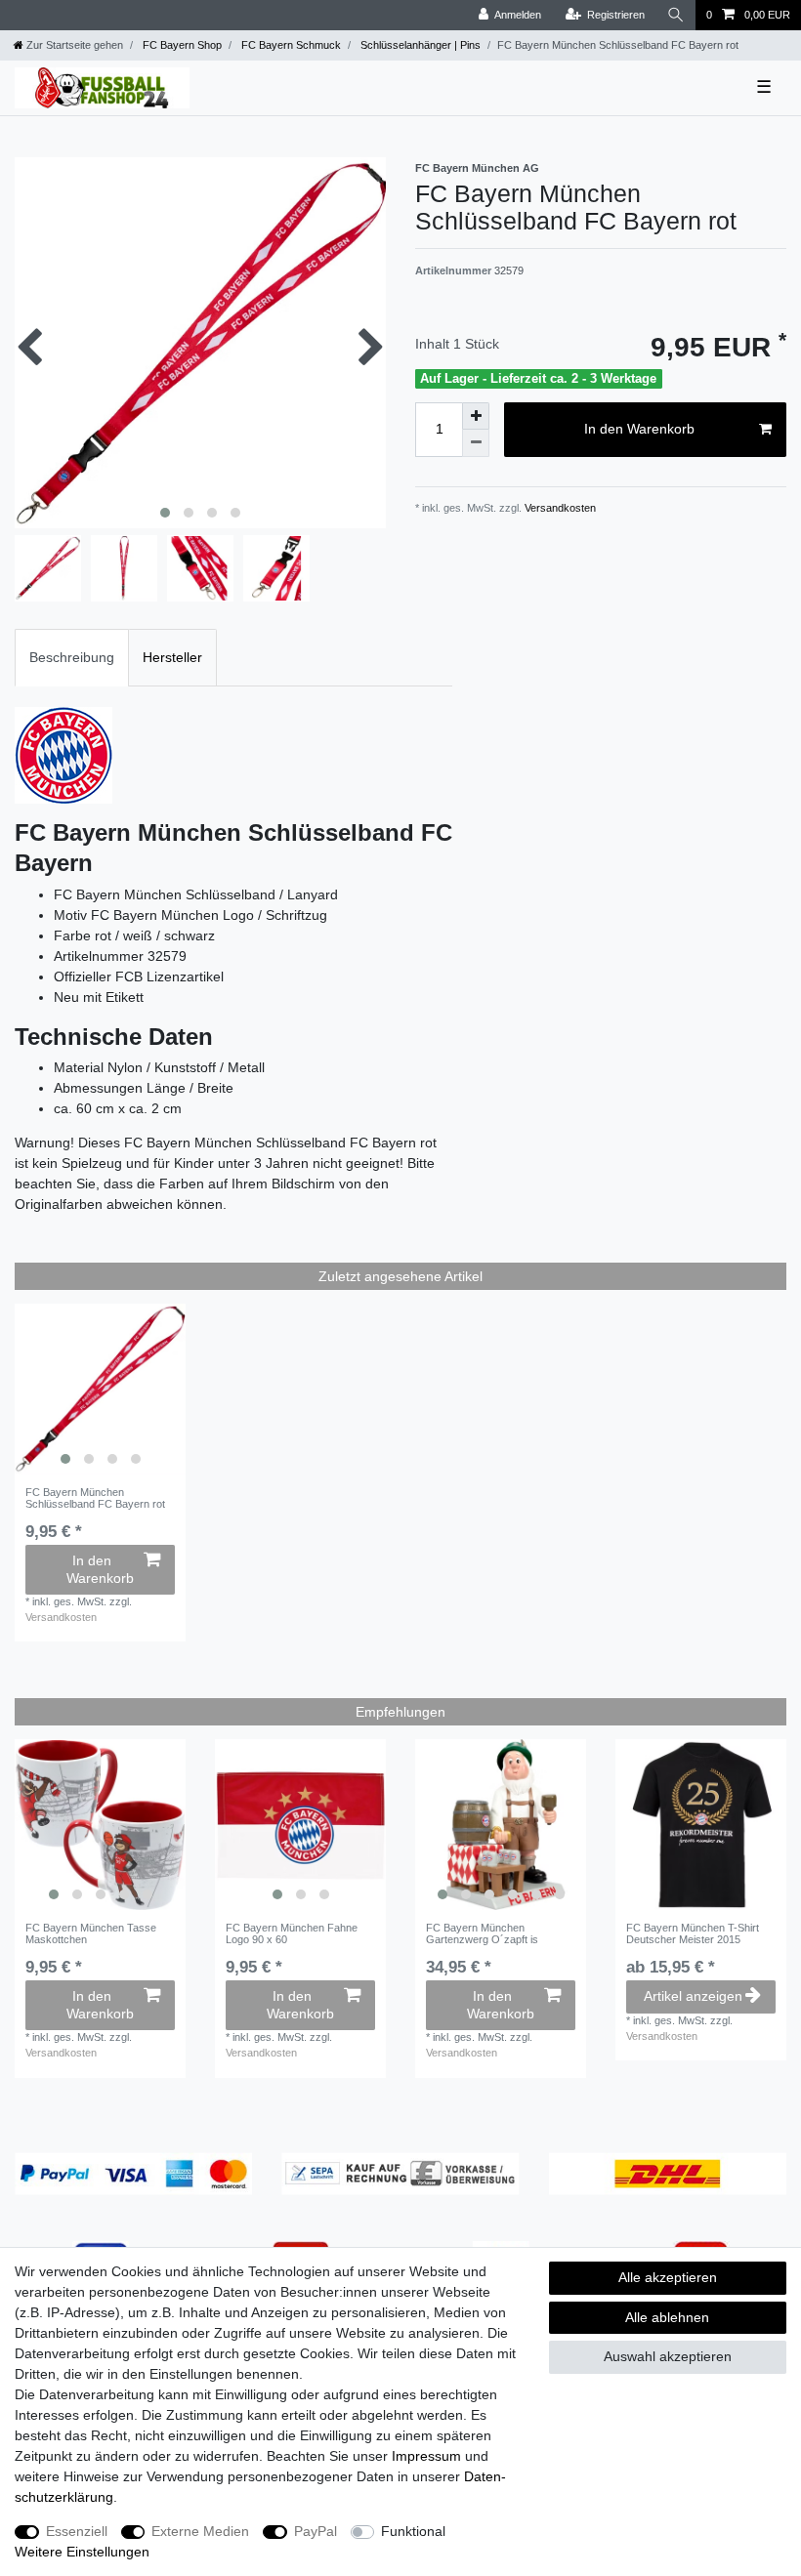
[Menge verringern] (476, 443)
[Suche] (676, 15)
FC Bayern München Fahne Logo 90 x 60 (292, 1933)
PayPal (316, 2531)
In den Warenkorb (639, 429)
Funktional (413, 2531)
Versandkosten (559, 508)
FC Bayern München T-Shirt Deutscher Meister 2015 (693, 1933)
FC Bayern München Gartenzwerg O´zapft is (482, 1933)
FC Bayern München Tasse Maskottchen (91, 1933)
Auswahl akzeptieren (668, 2356)
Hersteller (172, 657)
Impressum (426, 2456)
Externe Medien (200, 2531)
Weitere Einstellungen (82, 2552)
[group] (100, 1389)
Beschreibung (72, 657)
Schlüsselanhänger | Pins (419, 45)
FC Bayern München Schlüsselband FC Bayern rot (95, 1498)
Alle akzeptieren (668, 2277)
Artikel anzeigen (693, 1996)
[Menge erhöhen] (476, 416)
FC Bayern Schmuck (290, 45)
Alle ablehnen (667, 2317)
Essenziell (77, 2531)
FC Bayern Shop (181, 45)
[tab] (72, 658)
